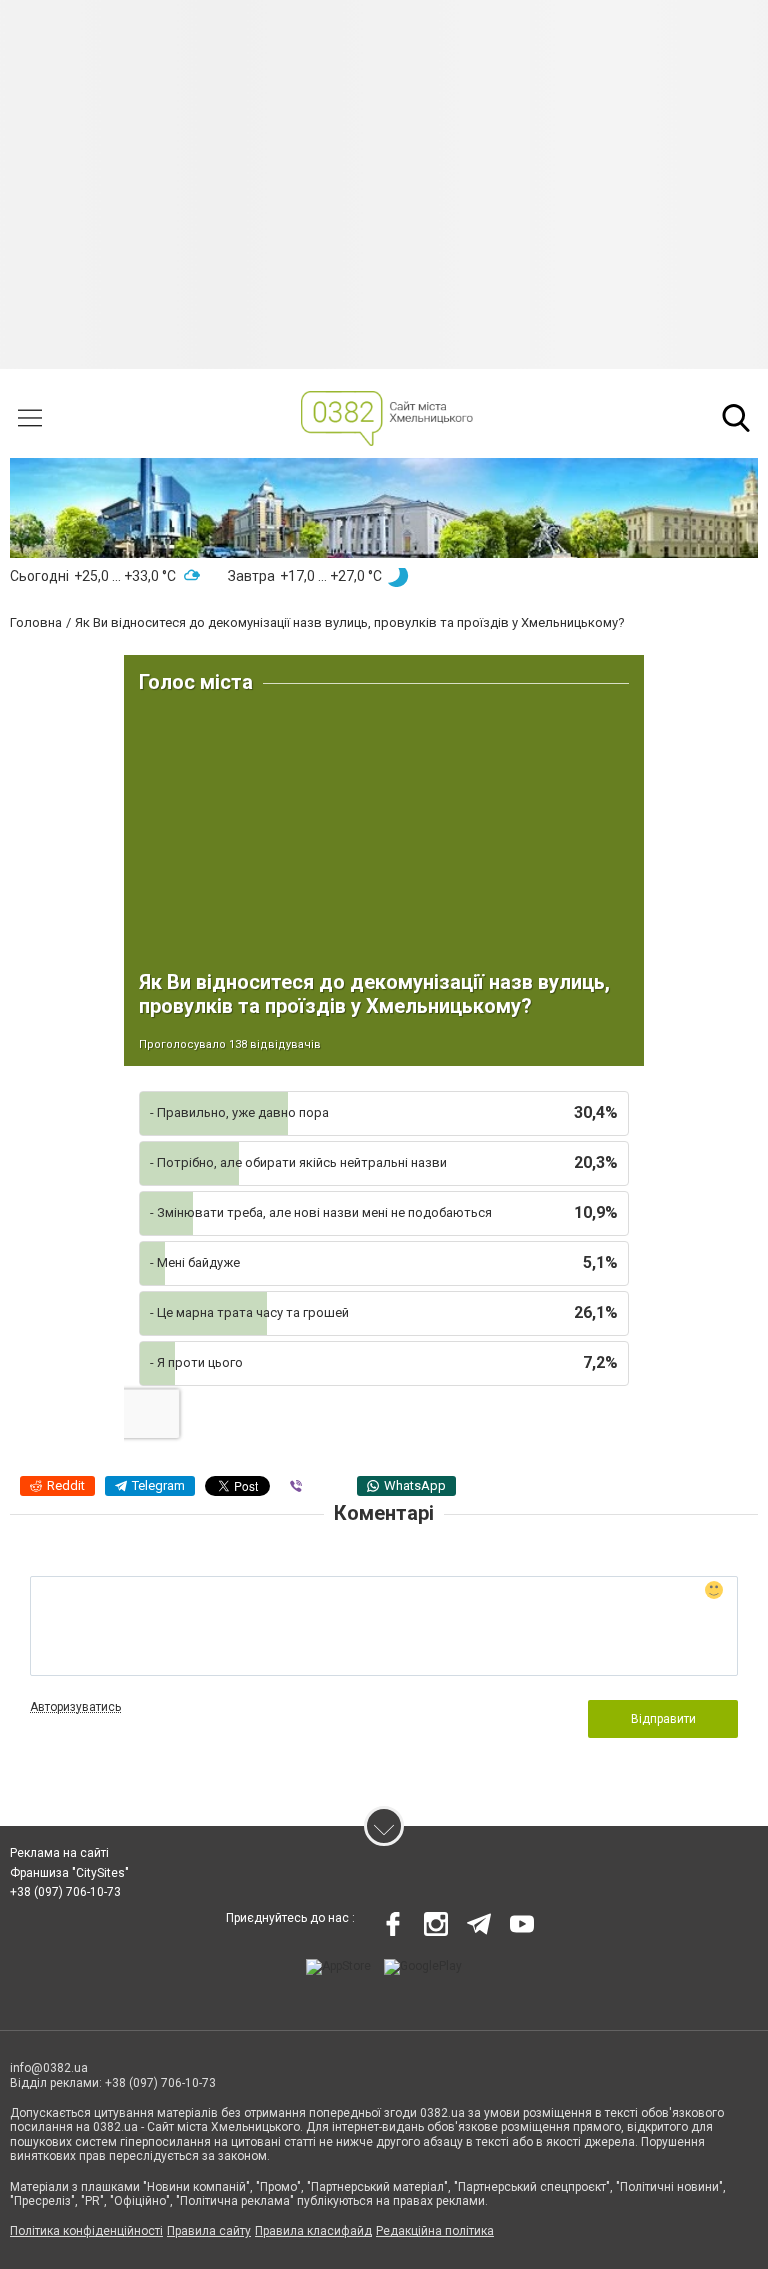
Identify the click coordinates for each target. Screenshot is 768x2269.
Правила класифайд (313, 2231)
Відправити (663, 1719)
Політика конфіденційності (86, 2231)
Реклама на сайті (59, 1853)
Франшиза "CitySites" (69, 1873)
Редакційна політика (435, 2231)
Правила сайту (209, 2231)
